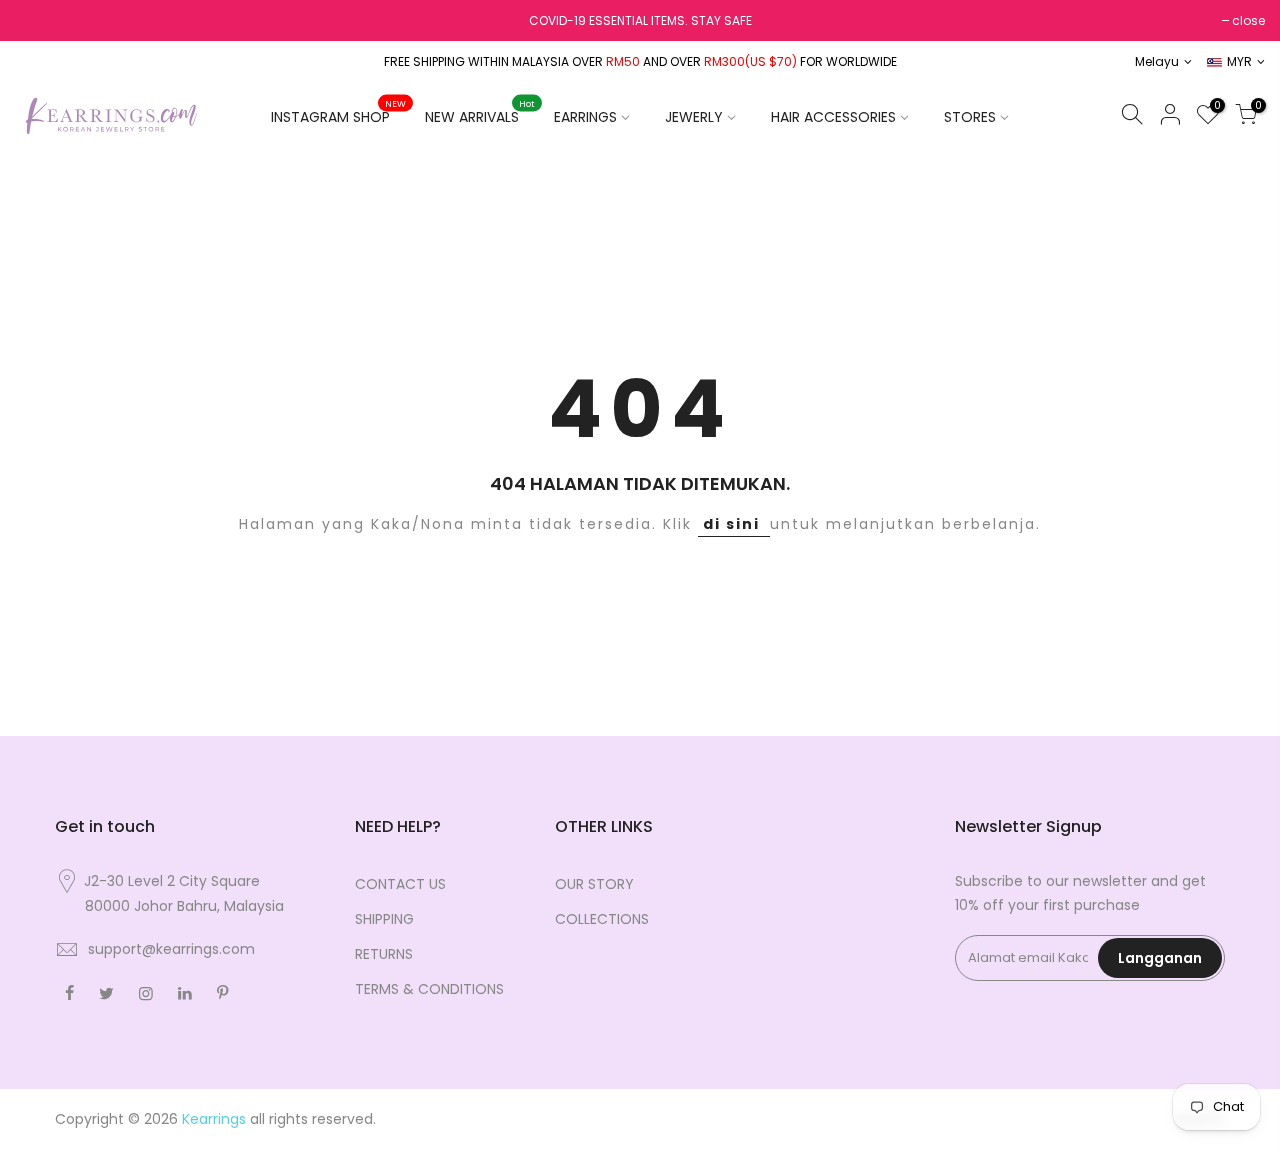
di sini (734, 524)
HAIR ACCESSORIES (833, 117)
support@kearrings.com (171, 949)
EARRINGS (585, 117)
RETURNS (384, 954)
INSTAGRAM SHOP (338, 113)
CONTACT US (400, 884)
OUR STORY (594, 884)
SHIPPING (384, 919)
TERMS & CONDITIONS (429, 989)
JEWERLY (694, 117)
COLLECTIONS (602, 919)
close (1248, 20)
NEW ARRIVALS (480, 113)
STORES (970, 117)
